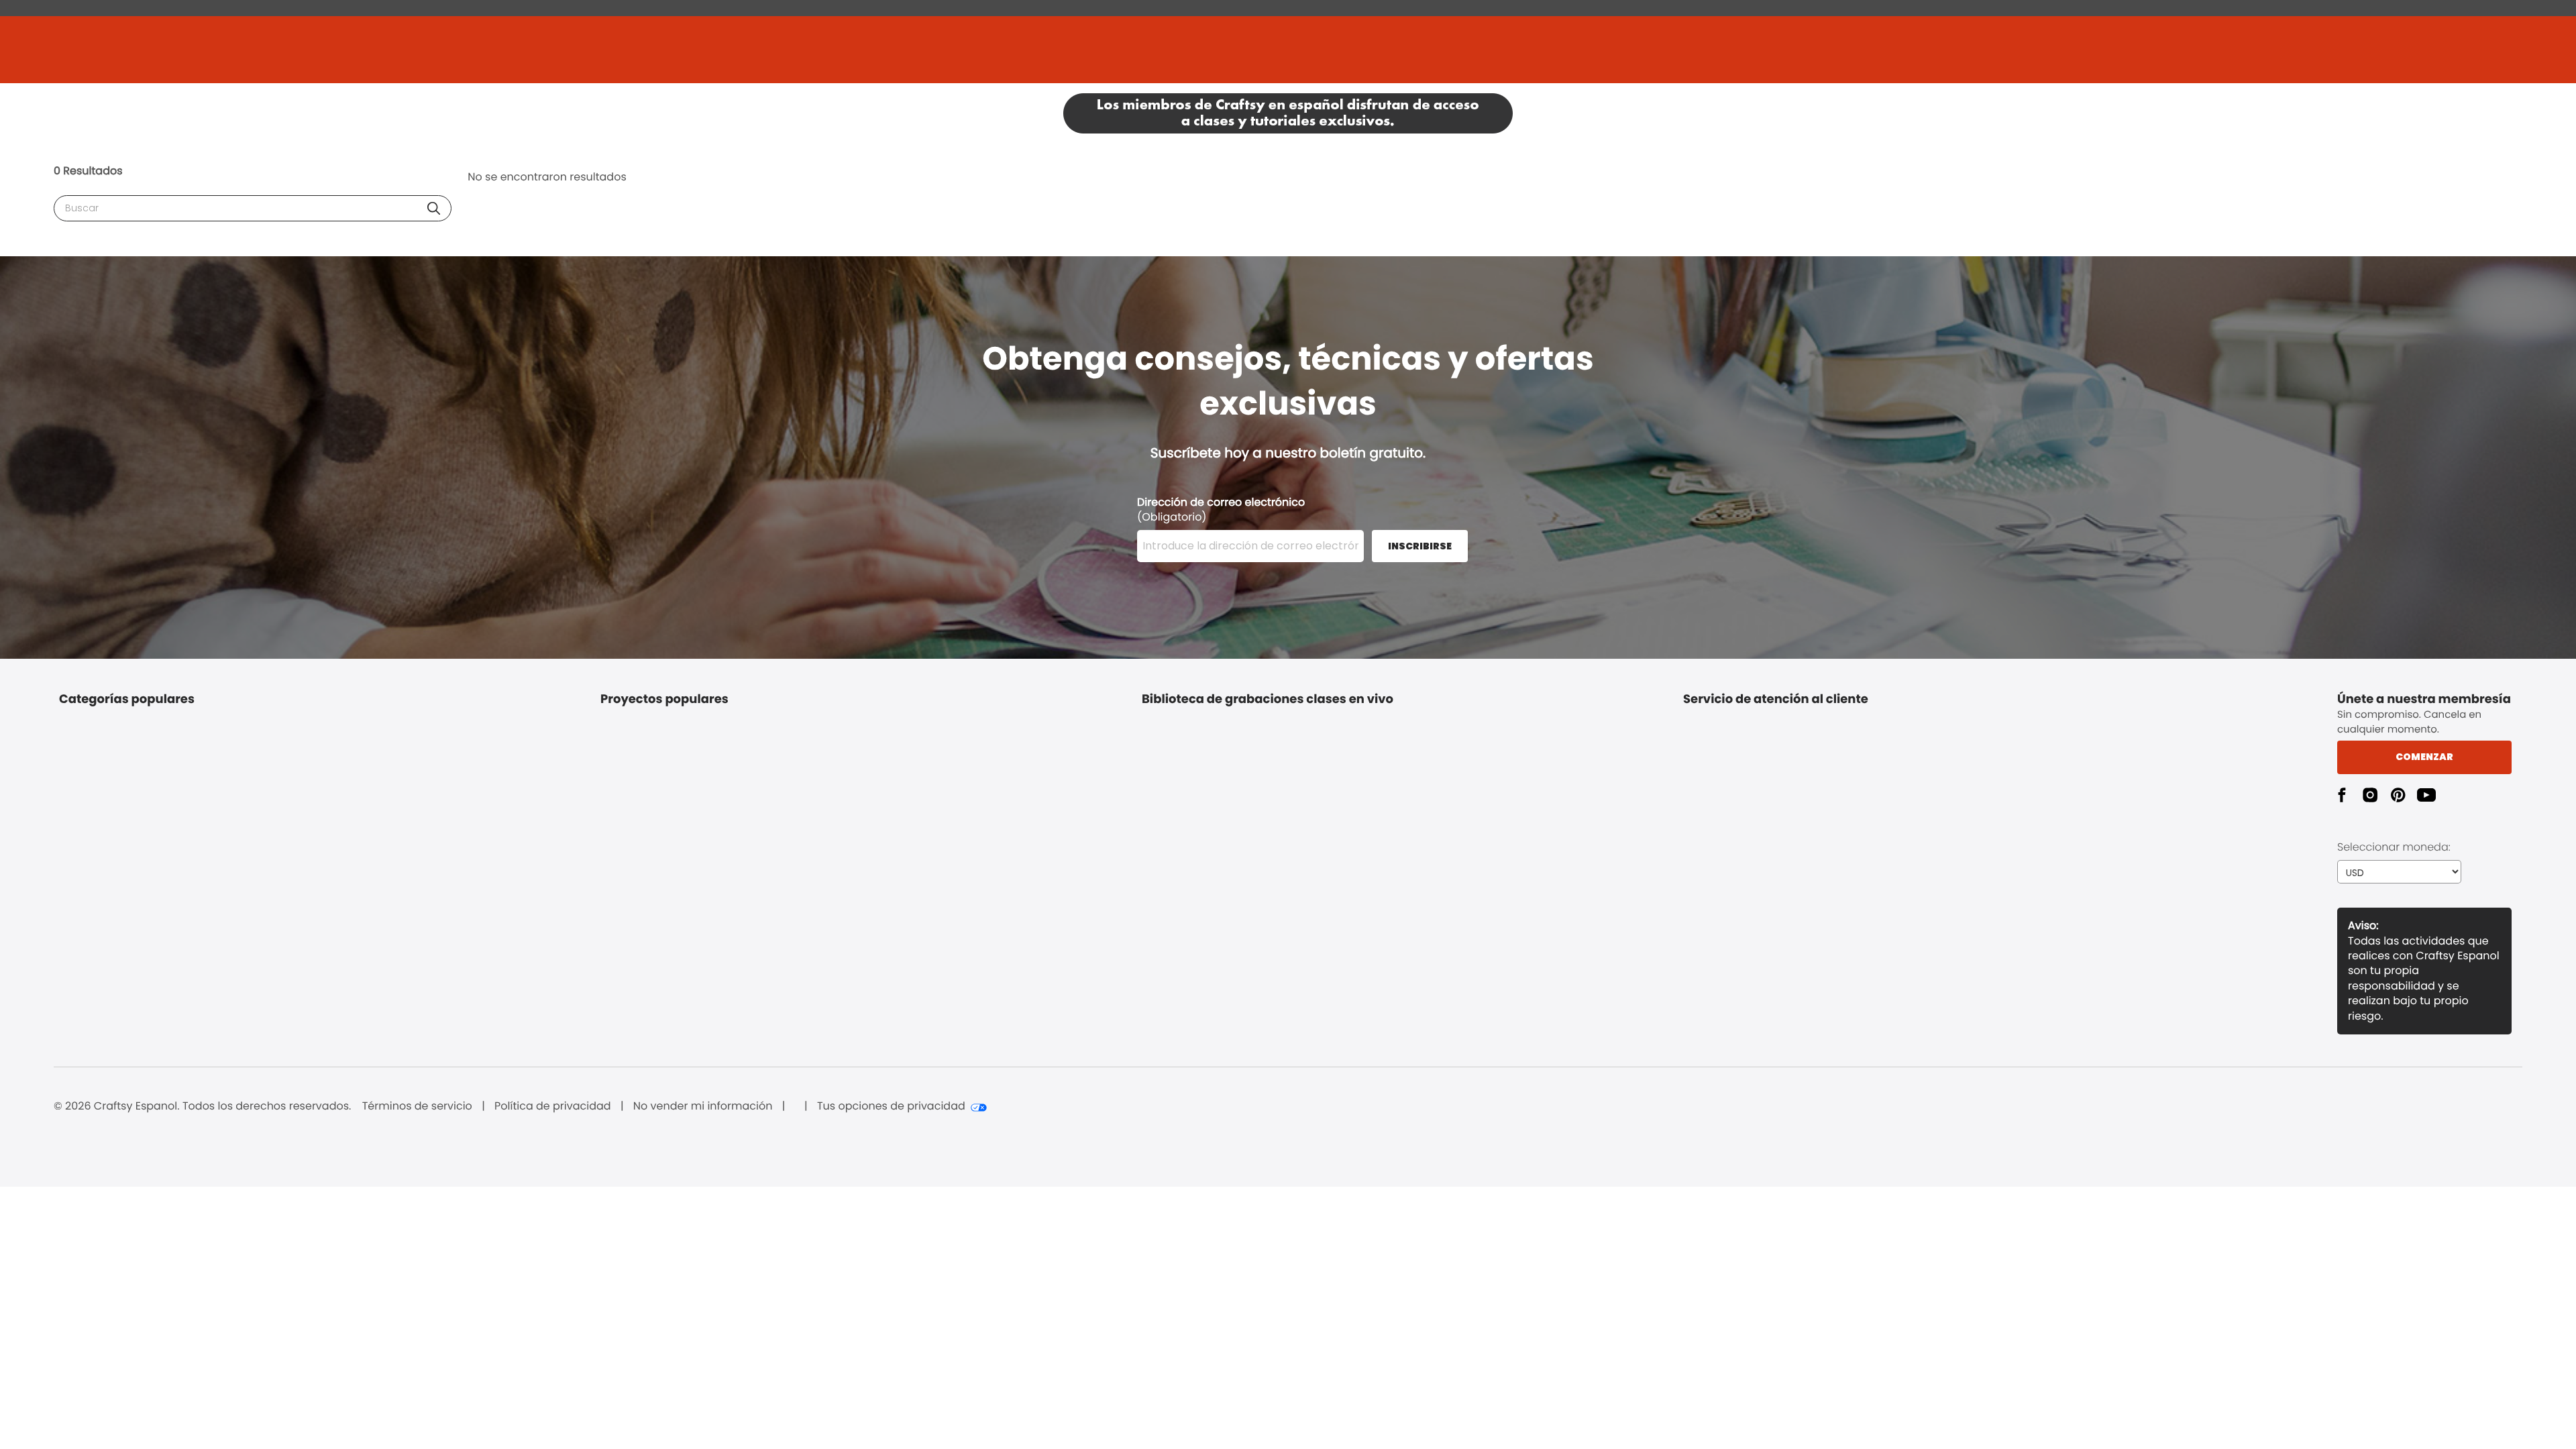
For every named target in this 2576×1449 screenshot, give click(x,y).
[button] (434, 208)
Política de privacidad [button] (553, 1106)
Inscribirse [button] (1420, 546)
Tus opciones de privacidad (891, 1106)
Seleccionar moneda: (2394, 847)
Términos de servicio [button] (417, 1106)
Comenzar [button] (2424, 757)
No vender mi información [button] (703, 1106)
